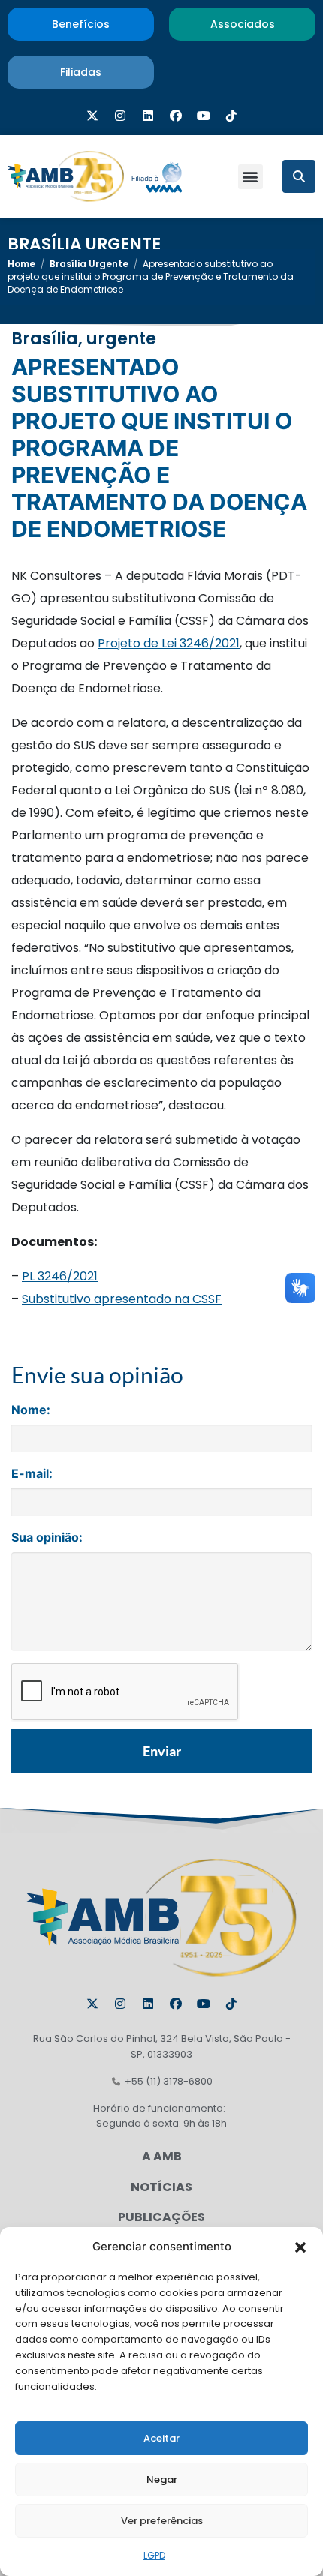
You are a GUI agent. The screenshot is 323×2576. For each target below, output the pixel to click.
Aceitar (161, 2438)
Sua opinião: (47, 1537)
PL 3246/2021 (60, 1276)
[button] (300, 2247)
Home (21, 264)
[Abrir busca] (299, 176)
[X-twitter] (92, 116)
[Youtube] (204, 116)
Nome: (31, 1410)
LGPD (154, 2555)
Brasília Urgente (84, 244)
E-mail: (32, 1473)
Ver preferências (162, 2521)
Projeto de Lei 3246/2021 (169, 643)
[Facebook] (176, 116)
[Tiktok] (231, 116)
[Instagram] (120, 116)
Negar (162, 2480)
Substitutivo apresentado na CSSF (122, 1299)
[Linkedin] (148, 116)
